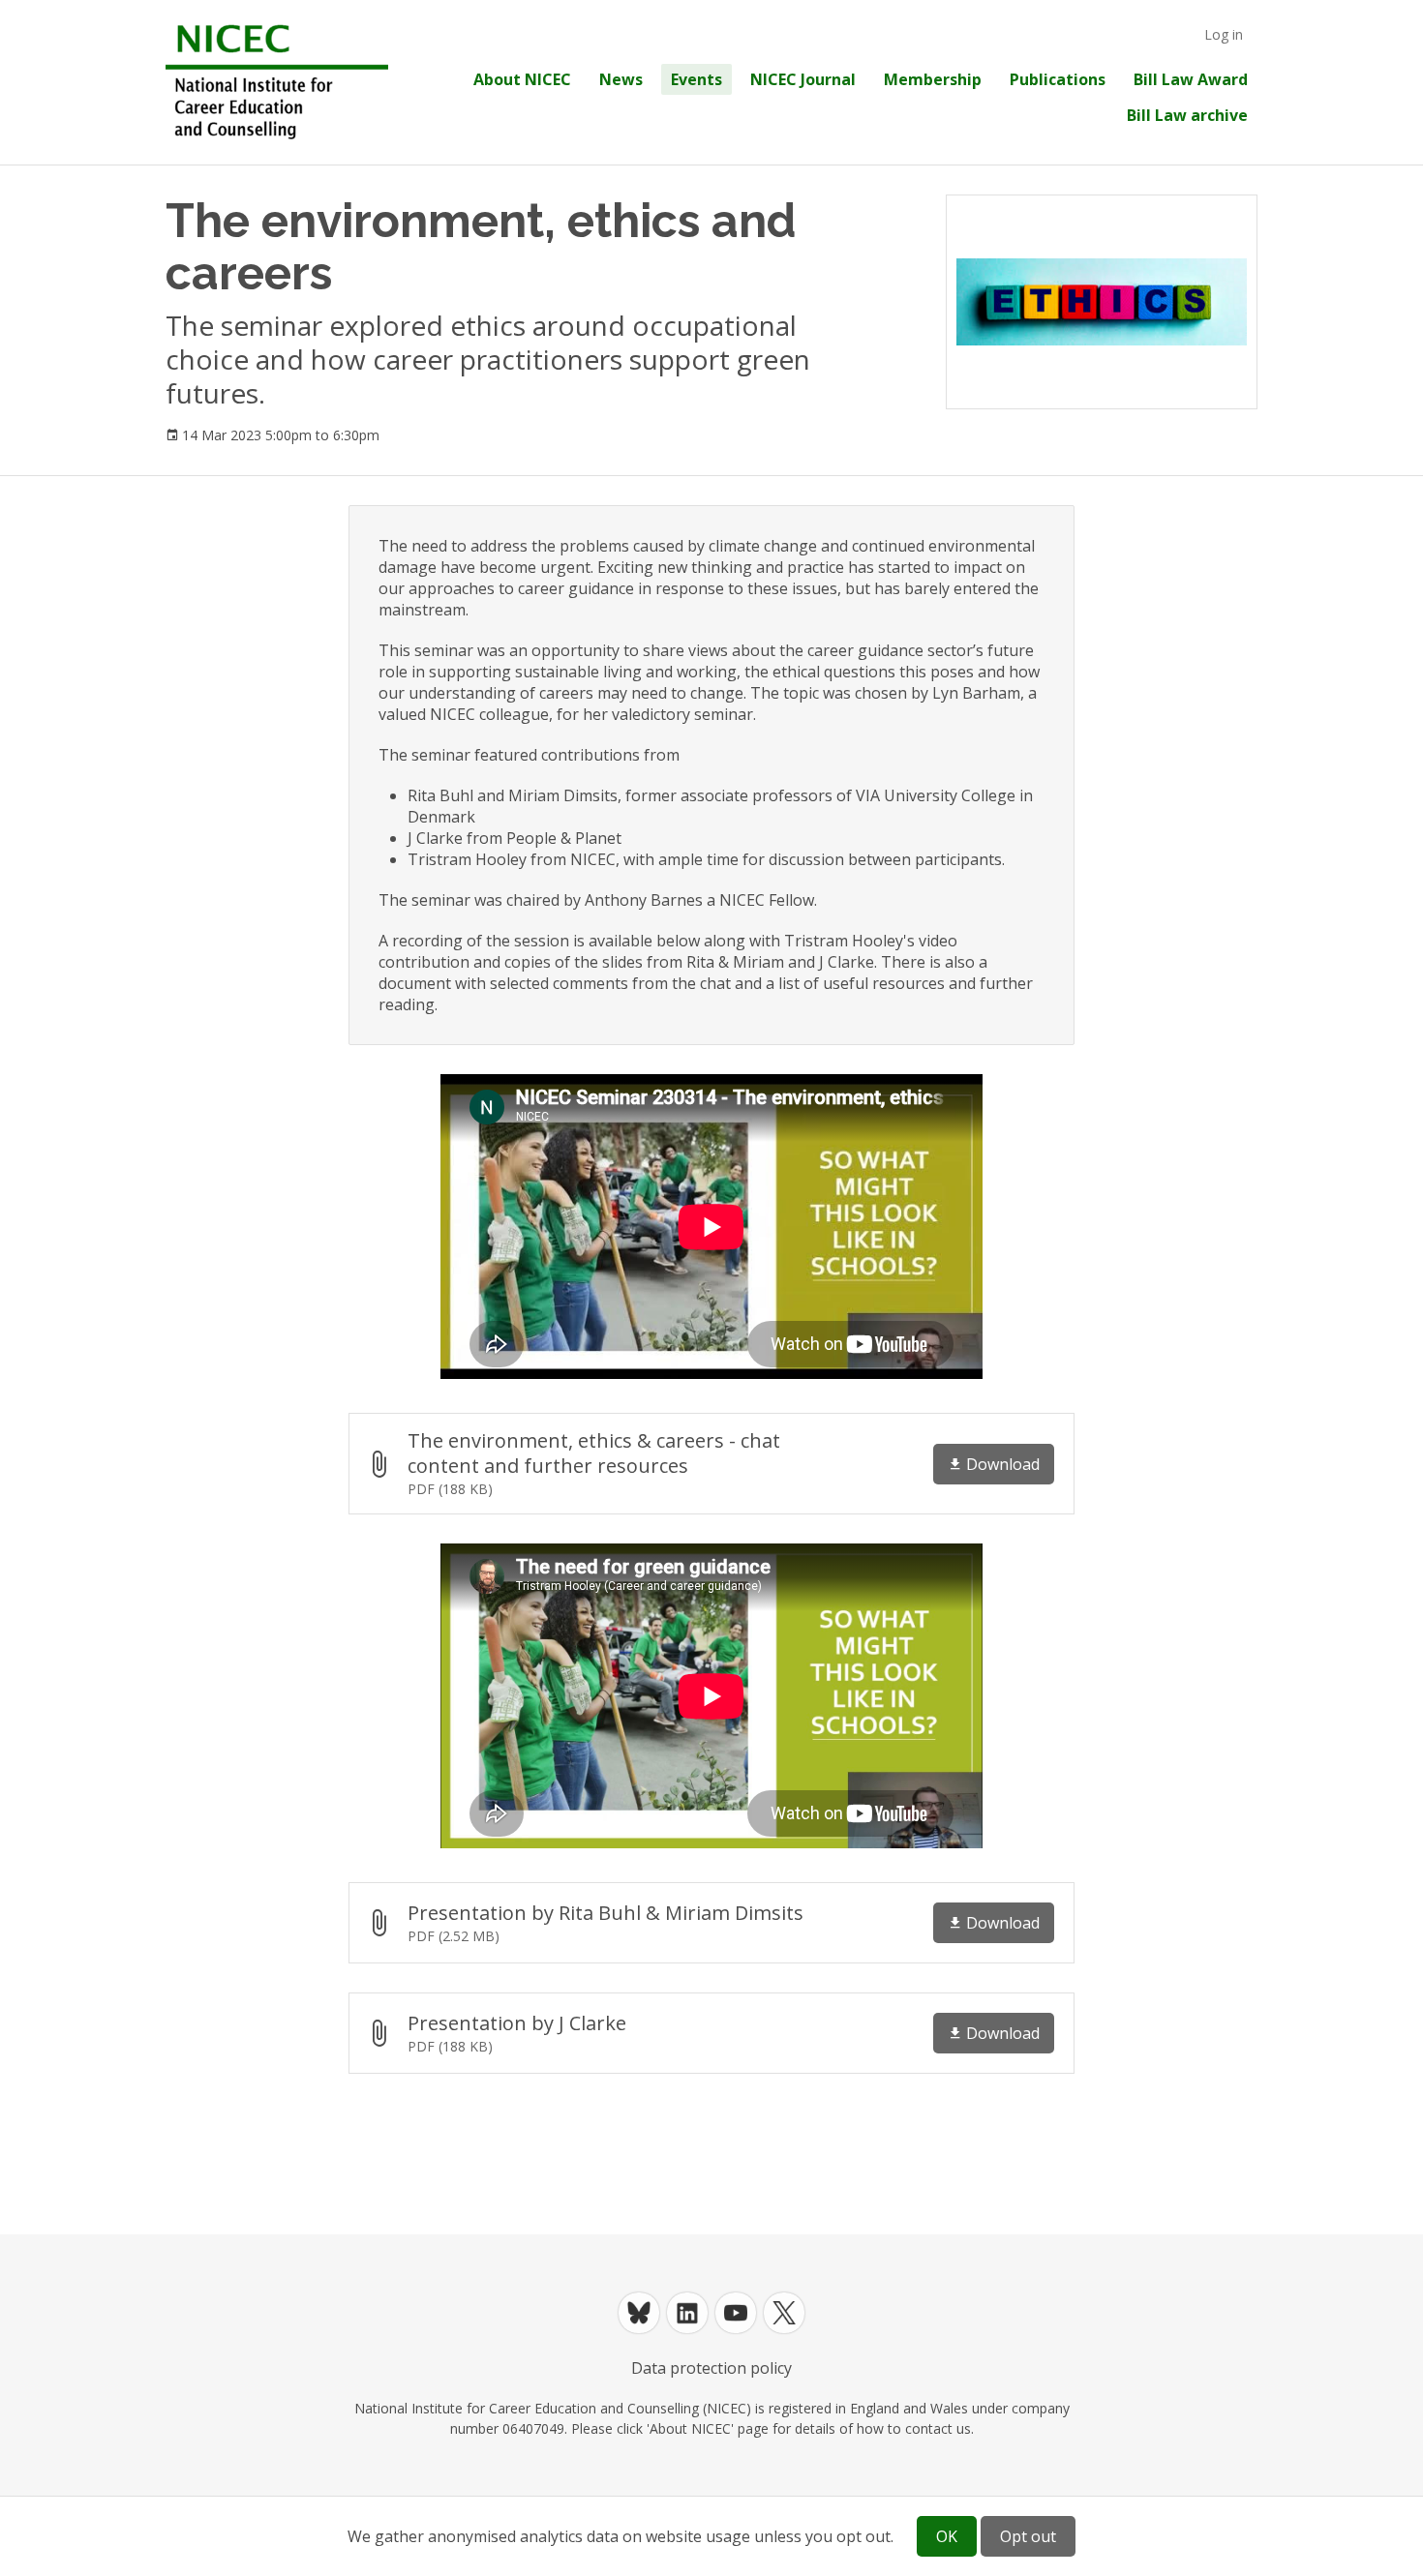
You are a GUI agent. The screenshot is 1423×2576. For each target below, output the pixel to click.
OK (947, 2536)
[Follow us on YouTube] (736, 2313)
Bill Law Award (1191, 79)
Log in (1224, 34)
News (621, 79)
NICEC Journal (803, 79)
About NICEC (522, 79)
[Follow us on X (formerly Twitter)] (784, 2313)
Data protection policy (711, 2368)
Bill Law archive (1187, 115)
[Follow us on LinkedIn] (687, 2313)
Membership (933, 79)
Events (696, 79)
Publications (1058, 79)
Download (1003, 1464)
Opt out (1028, 2536)
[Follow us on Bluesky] (639, 2313)
